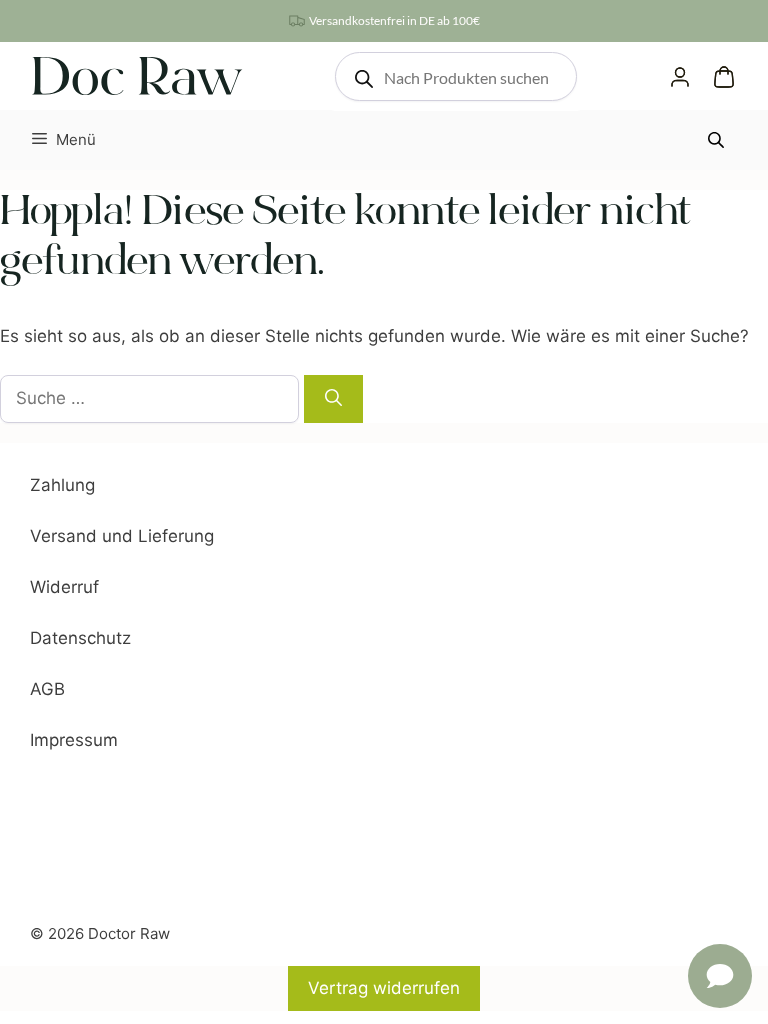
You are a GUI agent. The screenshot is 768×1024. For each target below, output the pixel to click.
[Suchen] (333, 399)
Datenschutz (80, 638)
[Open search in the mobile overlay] (456, 76)
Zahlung (62, 485)
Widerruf (64, 587)
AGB (47, 689)
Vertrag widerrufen (384, 988)
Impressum (74, 740)
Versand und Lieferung (122, 536)
